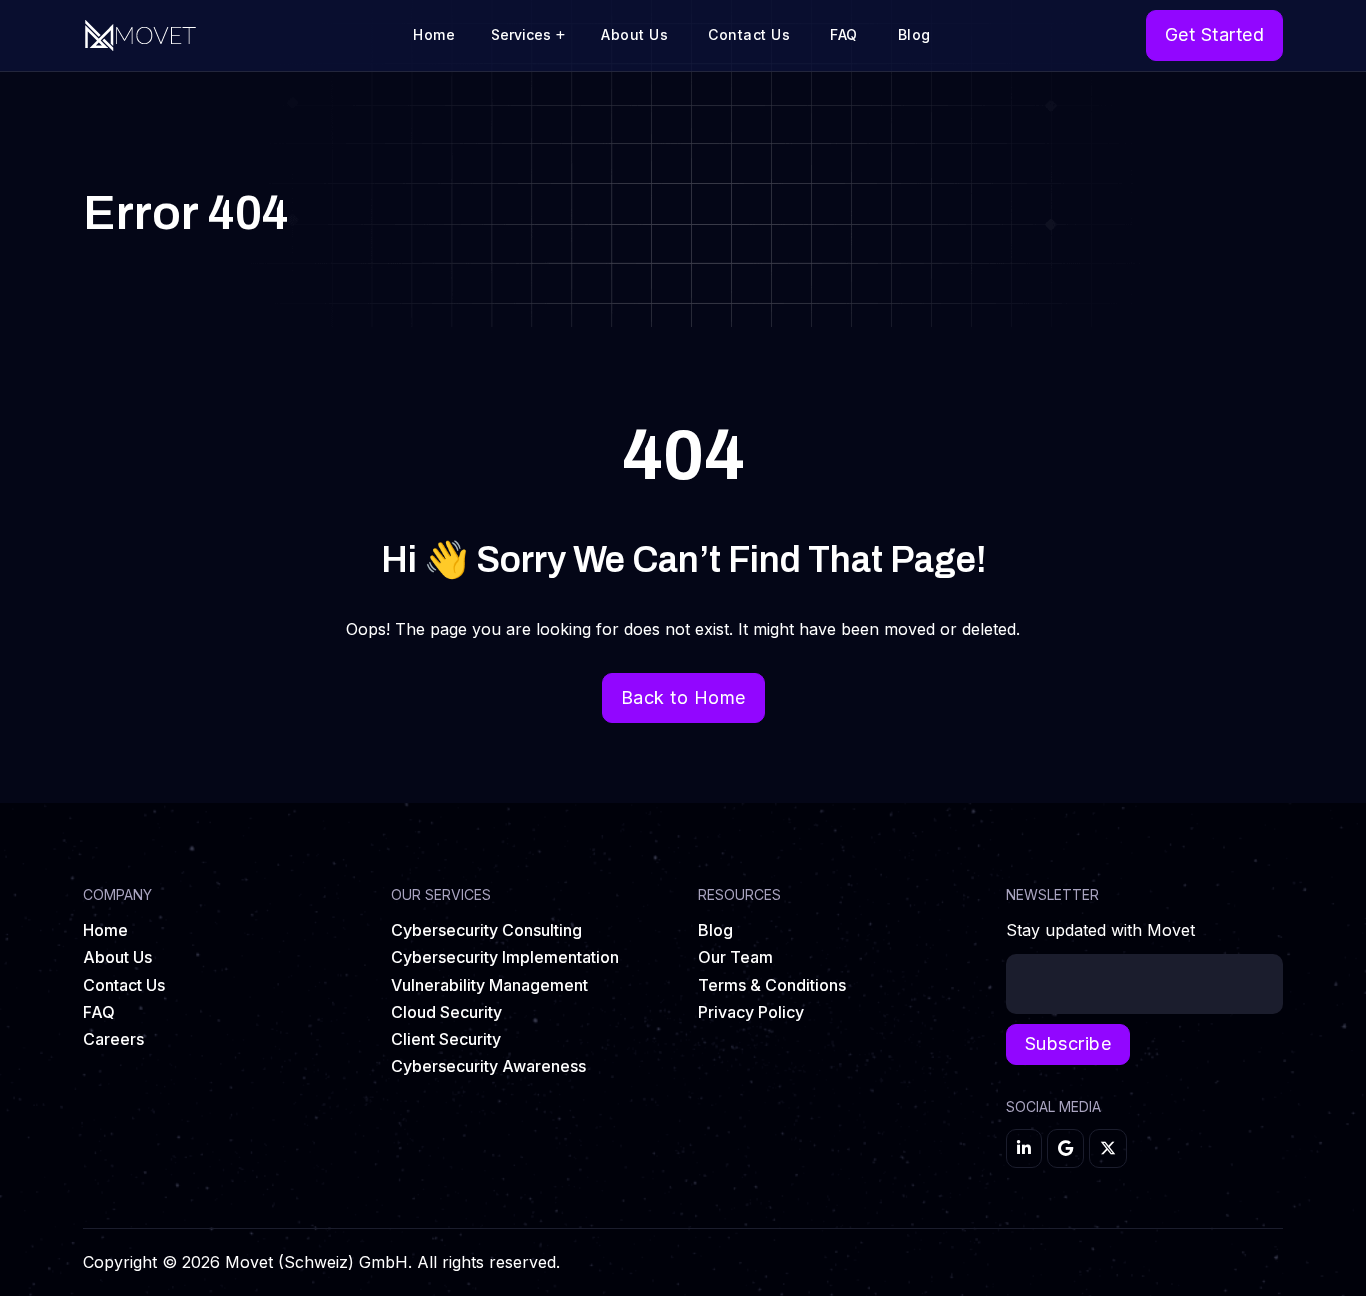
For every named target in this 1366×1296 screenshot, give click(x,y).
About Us (634, 34)
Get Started (1215, 34)
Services (521, 34)
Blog (914, 34)
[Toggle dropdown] (560, 35)
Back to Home (683, 697)
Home (434, 34)
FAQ (844, 34)
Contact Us (749, 34)
